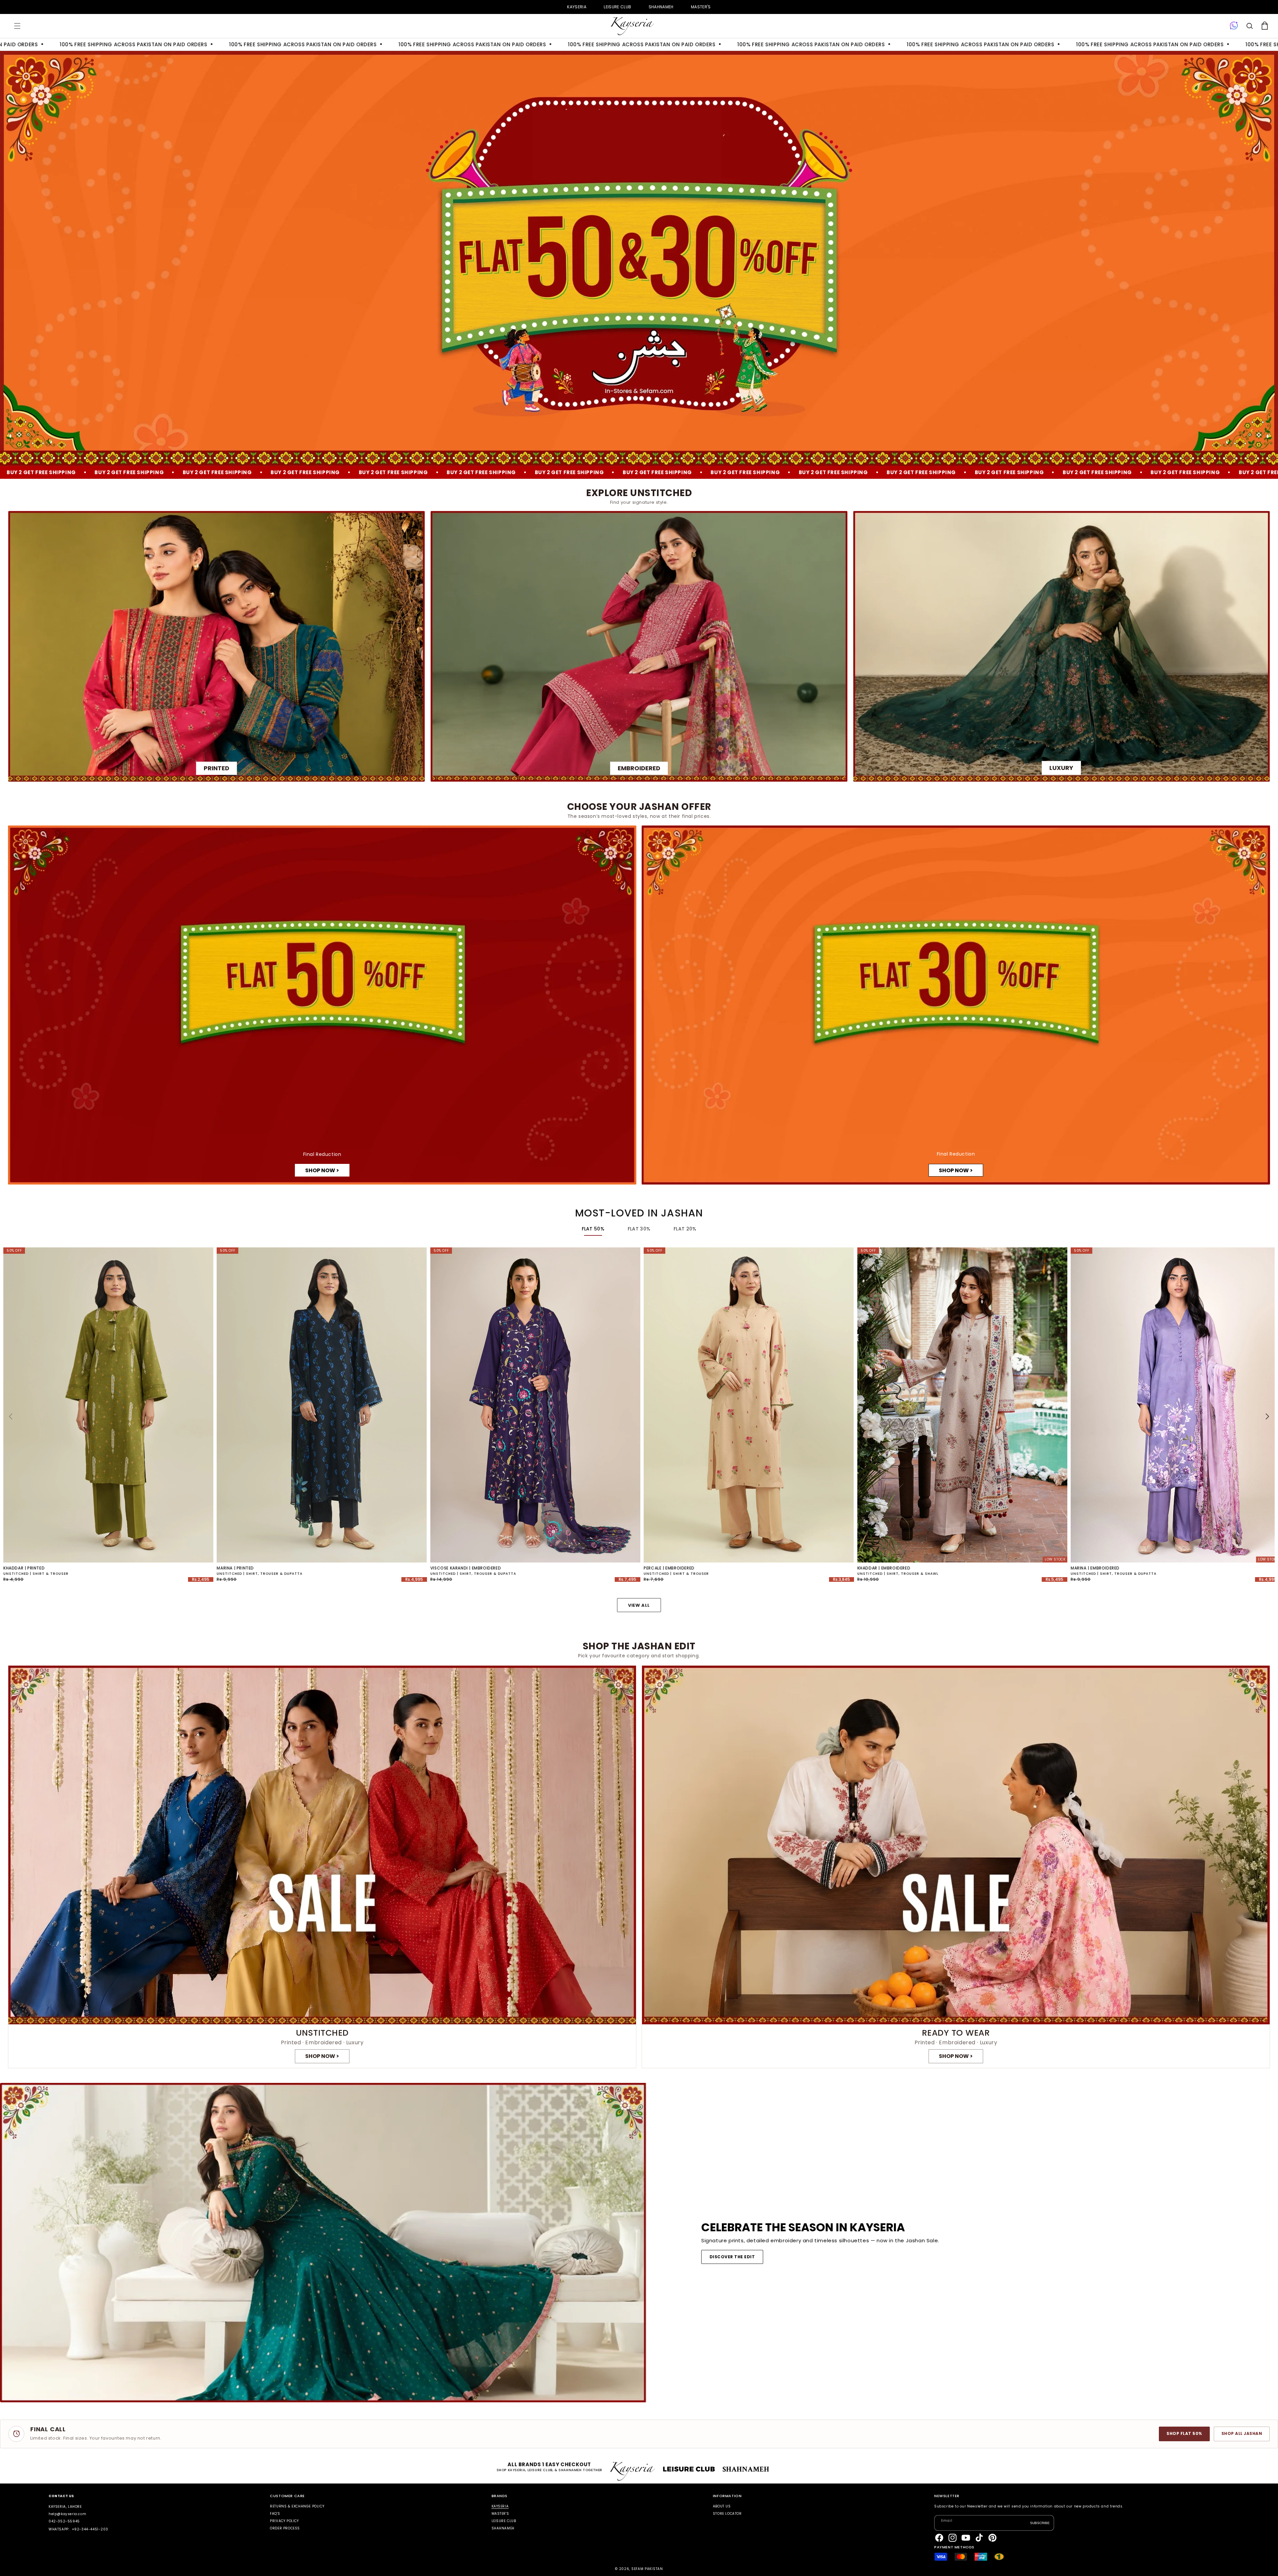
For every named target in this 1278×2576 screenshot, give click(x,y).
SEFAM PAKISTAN (647, 2569)
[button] (17, 26)
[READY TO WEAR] (956, 1867)
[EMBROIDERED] (639, 646)
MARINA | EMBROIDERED (1095, 1568)
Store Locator (727, 2514)
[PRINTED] (216, 646)
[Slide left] (11, 1416)
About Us (722, 2507)
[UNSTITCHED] (322, 1867)
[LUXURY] (1062, 646)
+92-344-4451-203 (90, 2529)
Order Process (285, 2528)
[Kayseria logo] (632, 26)
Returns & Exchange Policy (297, 2507)
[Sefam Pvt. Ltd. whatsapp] (1234, 26)
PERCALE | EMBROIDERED (669, 1568)
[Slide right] (1267, 1416)
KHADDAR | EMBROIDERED (884, 1568)
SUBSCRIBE (1040, 2523)
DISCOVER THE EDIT (732, 2257)
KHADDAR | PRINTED (24, 1568)
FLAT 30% (639, 1229)
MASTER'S (701, 7)
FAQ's (275, 2514)
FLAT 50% (593, 1229)
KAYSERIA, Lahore (65, 2507)
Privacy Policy (284, 2521)
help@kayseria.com (67, 2514)
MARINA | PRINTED (235, 1568)
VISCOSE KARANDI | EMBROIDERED (466, 1568)
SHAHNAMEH (661, 7)
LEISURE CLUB (617, 7)
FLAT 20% (685, 1229)
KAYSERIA (577, 7)
